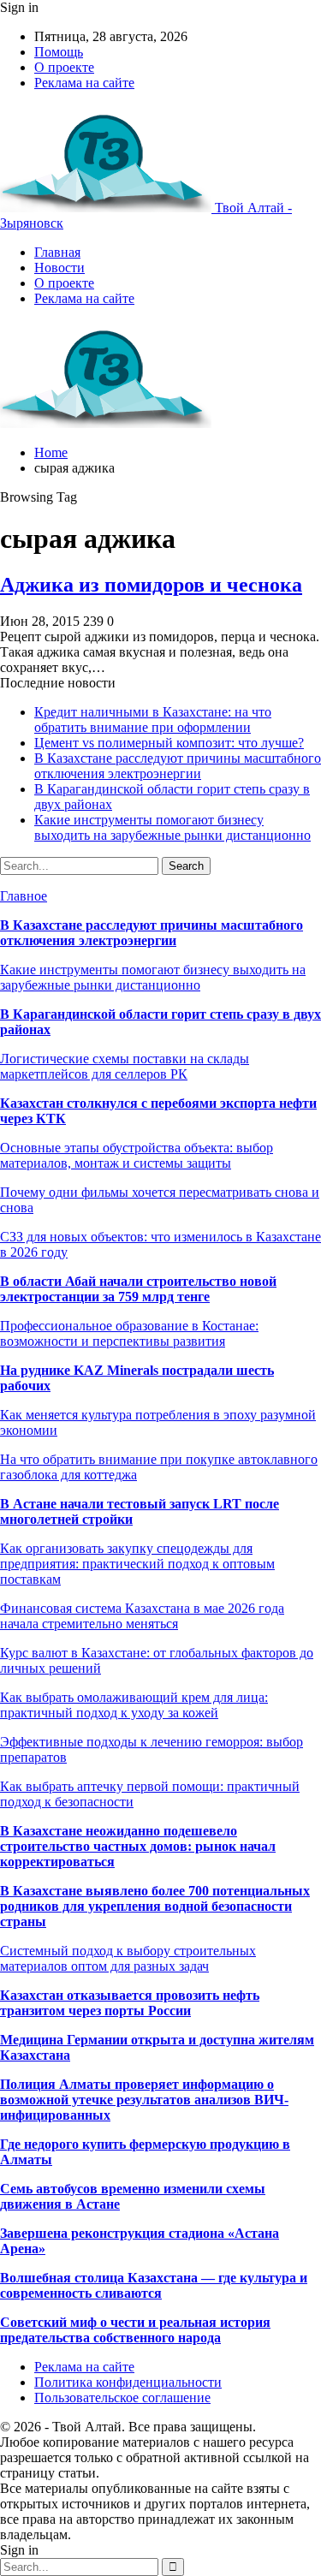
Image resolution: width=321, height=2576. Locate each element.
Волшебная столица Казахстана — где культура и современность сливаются (154, 2285)
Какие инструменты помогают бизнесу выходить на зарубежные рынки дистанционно (172, 827)
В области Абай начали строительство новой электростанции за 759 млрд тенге (138, 1289)
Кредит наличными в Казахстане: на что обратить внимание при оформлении (153, 720)
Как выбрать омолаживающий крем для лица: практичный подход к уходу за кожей (134, 1705)
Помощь (59, 52)
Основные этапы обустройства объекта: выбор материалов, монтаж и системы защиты (137, 1155)
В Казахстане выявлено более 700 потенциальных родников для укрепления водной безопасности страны (155, 1906)
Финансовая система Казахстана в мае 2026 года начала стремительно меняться (142, 1616)
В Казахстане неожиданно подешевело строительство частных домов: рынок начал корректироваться (138, 1846)
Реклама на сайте (84, 83)
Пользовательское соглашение (122, 2398)
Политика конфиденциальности (128, 2382)
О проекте (64, 67)
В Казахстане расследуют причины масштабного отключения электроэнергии (178, 766)
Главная (57, 252)
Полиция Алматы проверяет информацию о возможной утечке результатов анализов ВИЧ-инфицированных (144, 2100)
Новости (59, 268)
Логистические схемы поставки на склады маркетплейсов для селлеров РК (125, 1066)
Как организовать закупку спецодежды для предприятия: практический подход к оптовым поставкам (137, 1564)
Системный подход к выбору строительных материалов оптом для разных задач (128, 1958)
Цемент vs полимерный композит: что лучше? (169, 743)
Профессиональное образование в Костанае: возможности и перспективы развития (129, 1333)
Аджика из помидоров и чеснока (151, 585)
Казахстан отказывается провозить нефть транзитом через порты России (130, 2003)
